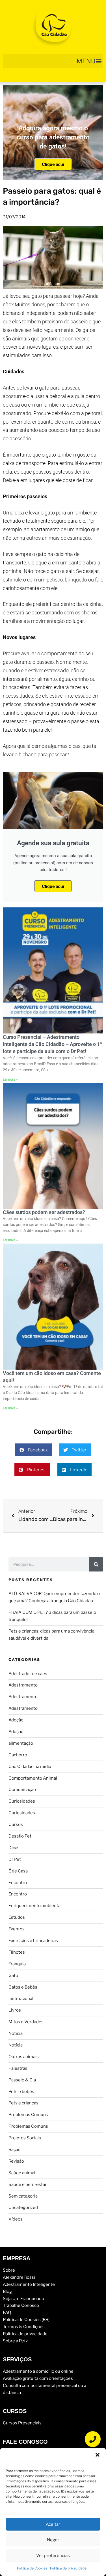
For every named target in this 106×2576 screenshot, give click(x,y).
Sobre (9, 2270)
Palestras (18, 2068)
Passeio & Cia (22, 2080)
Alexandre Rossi (19, 2277)
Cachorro (18, 1755)
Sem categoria (23, 2196)
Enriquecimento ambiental (35, 1906)
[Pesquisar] (96, 1564)
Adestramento (23, 1685)
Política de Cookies (32, 2568)
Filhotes (17, 1952)
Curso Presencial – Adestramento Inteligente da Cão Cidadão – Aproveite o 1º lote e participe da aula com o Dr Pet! (52, 1044)
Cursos (16, 1824)
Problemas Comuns (28, 2115)
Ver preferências (53, 2556)
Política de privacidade (68, 2568)
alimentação (21, 1743)
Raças (14, 2150)
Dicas (14, 1848)
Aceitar (53, 2524)
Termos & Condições (24, 2327)
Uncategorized (23, 2207)
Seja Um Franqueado (23, 2298)
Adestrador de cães (28, 1674)
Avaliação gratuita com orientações (38, 2378)
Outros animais (24, 2057)
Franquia (17, 1964)
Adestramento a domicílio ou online (38, 2371)
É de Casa (18, 1871)
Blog (7, 2291)
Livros (15, 2010)
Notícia (16, 2033)
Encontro (18, 1883)
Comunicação (22, 1790)
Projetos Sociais (25, 2138)
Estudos (17, 1917)
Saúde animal (22, 2173)
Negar (53, 2540)
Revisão (16, 2161)
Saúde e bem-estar (28, 2184)
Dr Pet (15, 1859)
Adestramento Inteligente (29, 2284)
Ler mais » (10, 1079)
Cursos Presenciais (22, 2423)
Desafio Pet (20, 1836)
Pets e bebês (21, 2092)
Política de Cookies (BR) (26, 2320)
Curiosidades (22, 1801)
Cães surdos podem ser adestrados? (44, 1212)
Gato (13, 1976)
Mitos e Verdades (26, 2022)
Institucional (21, 1999)
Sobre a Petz (15, 2341)
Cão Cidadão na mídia (30, 1767)
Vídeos (16, 2219)
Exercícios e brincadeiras (33, 1941)
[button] (98, 2455)
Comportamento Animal (33, 1778)
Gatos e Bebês (23, 1987)
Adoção (16, 1720)
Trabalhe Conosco (21, 2305)
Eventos (17, 1929)
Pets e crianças (23, 2103)
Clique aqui (53, 164)
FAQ (7, 2313)
